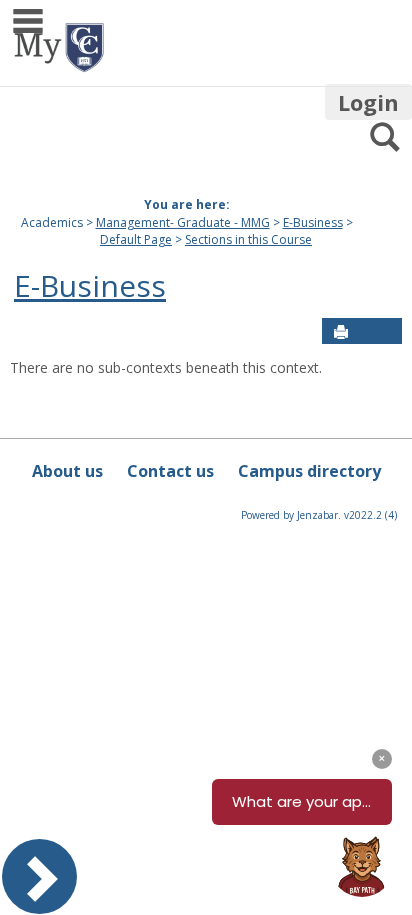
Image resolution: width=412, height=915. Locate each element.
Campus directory (309, 471)
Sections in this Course (248, 239)
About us (67, 471)
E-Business (313, 222)
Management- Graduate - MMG (183, 222)
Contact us (170, 471)
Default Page (136, 239)
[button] (383, 332)
